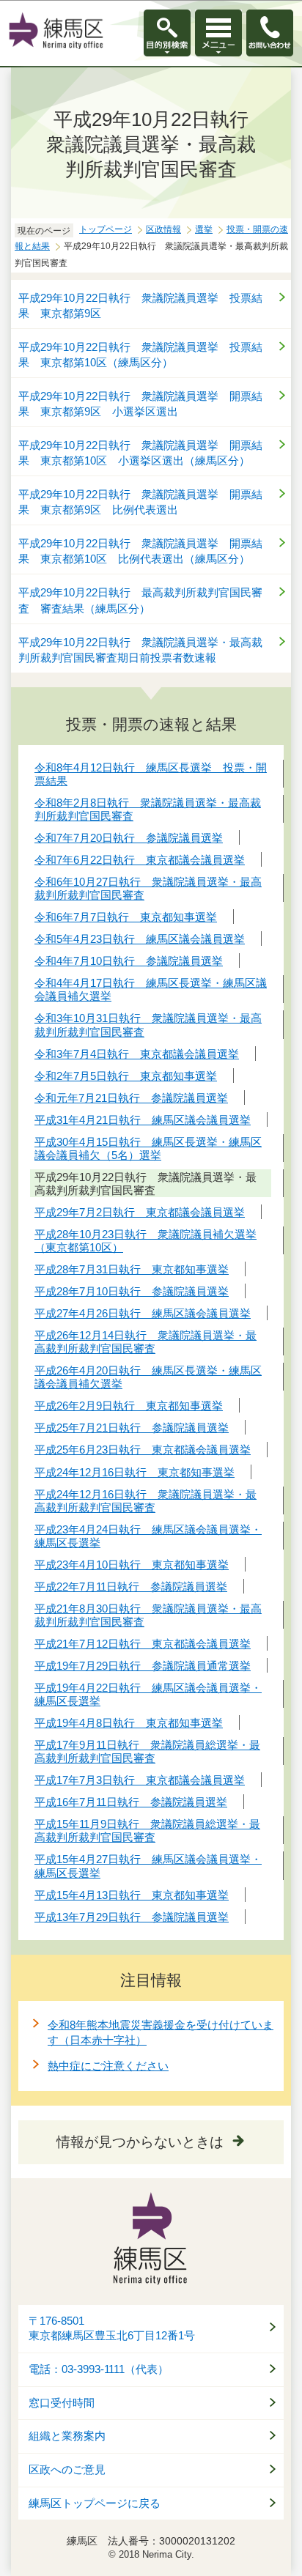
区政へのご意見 (67, 2470)
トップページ (106, 229)
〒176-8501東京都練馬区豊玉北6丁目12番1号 (112, 2329)
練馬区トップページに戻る (95, 2503)
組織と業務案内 (67, 2436)
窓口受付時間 (62, 2403)
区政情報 (163, 229)
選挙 (204, 229)
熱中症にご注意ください (108, 2066)
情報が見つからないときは (140, 2142)
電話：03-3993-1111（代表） (99, 2369)
